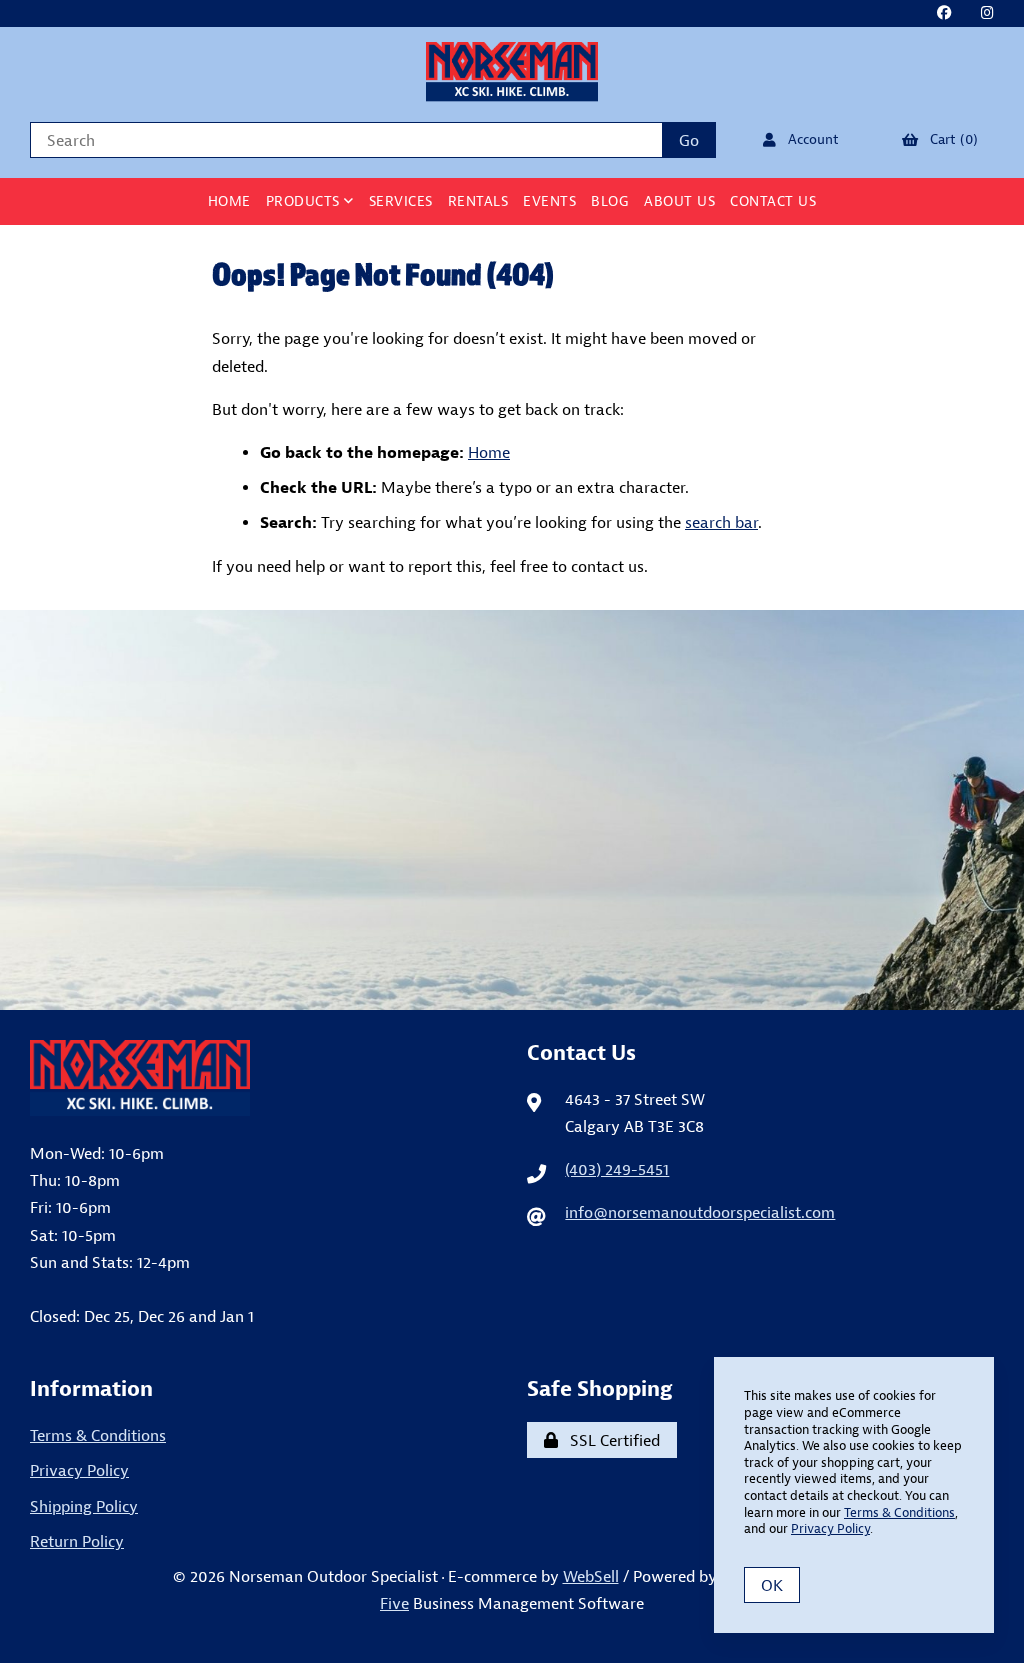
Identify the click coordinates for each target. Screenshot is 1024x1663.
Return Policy (77, 1541)
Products (305, 201)
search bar (721, 522)
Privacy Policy (79, 1470)
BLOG (610, 201)
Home (229, 201)
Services (401, 201)
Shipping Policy (84, 1506)
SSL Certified (611, 1440)
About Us (679, 201)
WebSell (591, 1576)
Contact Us (773, 201)
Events (549, 201)
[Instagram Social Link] (987, 13)
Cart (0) (950, 139)
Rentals (478, 201)
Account (809, 139)
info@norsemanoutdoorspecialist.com (700, 1212)
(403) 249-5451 (617, 1169)
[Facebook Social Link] (944, 13)
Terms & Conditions (98, 1435)
